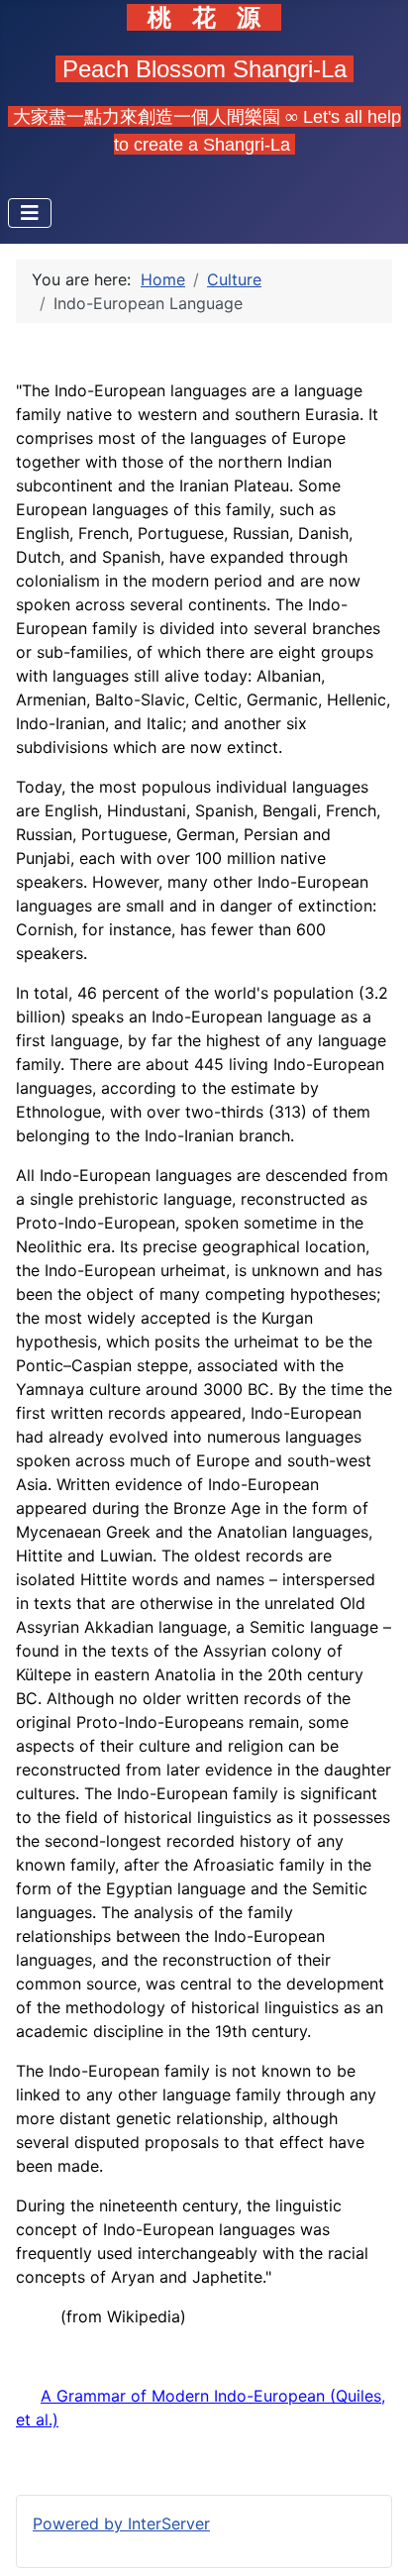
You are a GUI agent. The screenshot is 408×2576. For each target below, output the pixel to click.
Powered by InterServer (121, 2523)
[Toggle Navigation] (30, 213)
